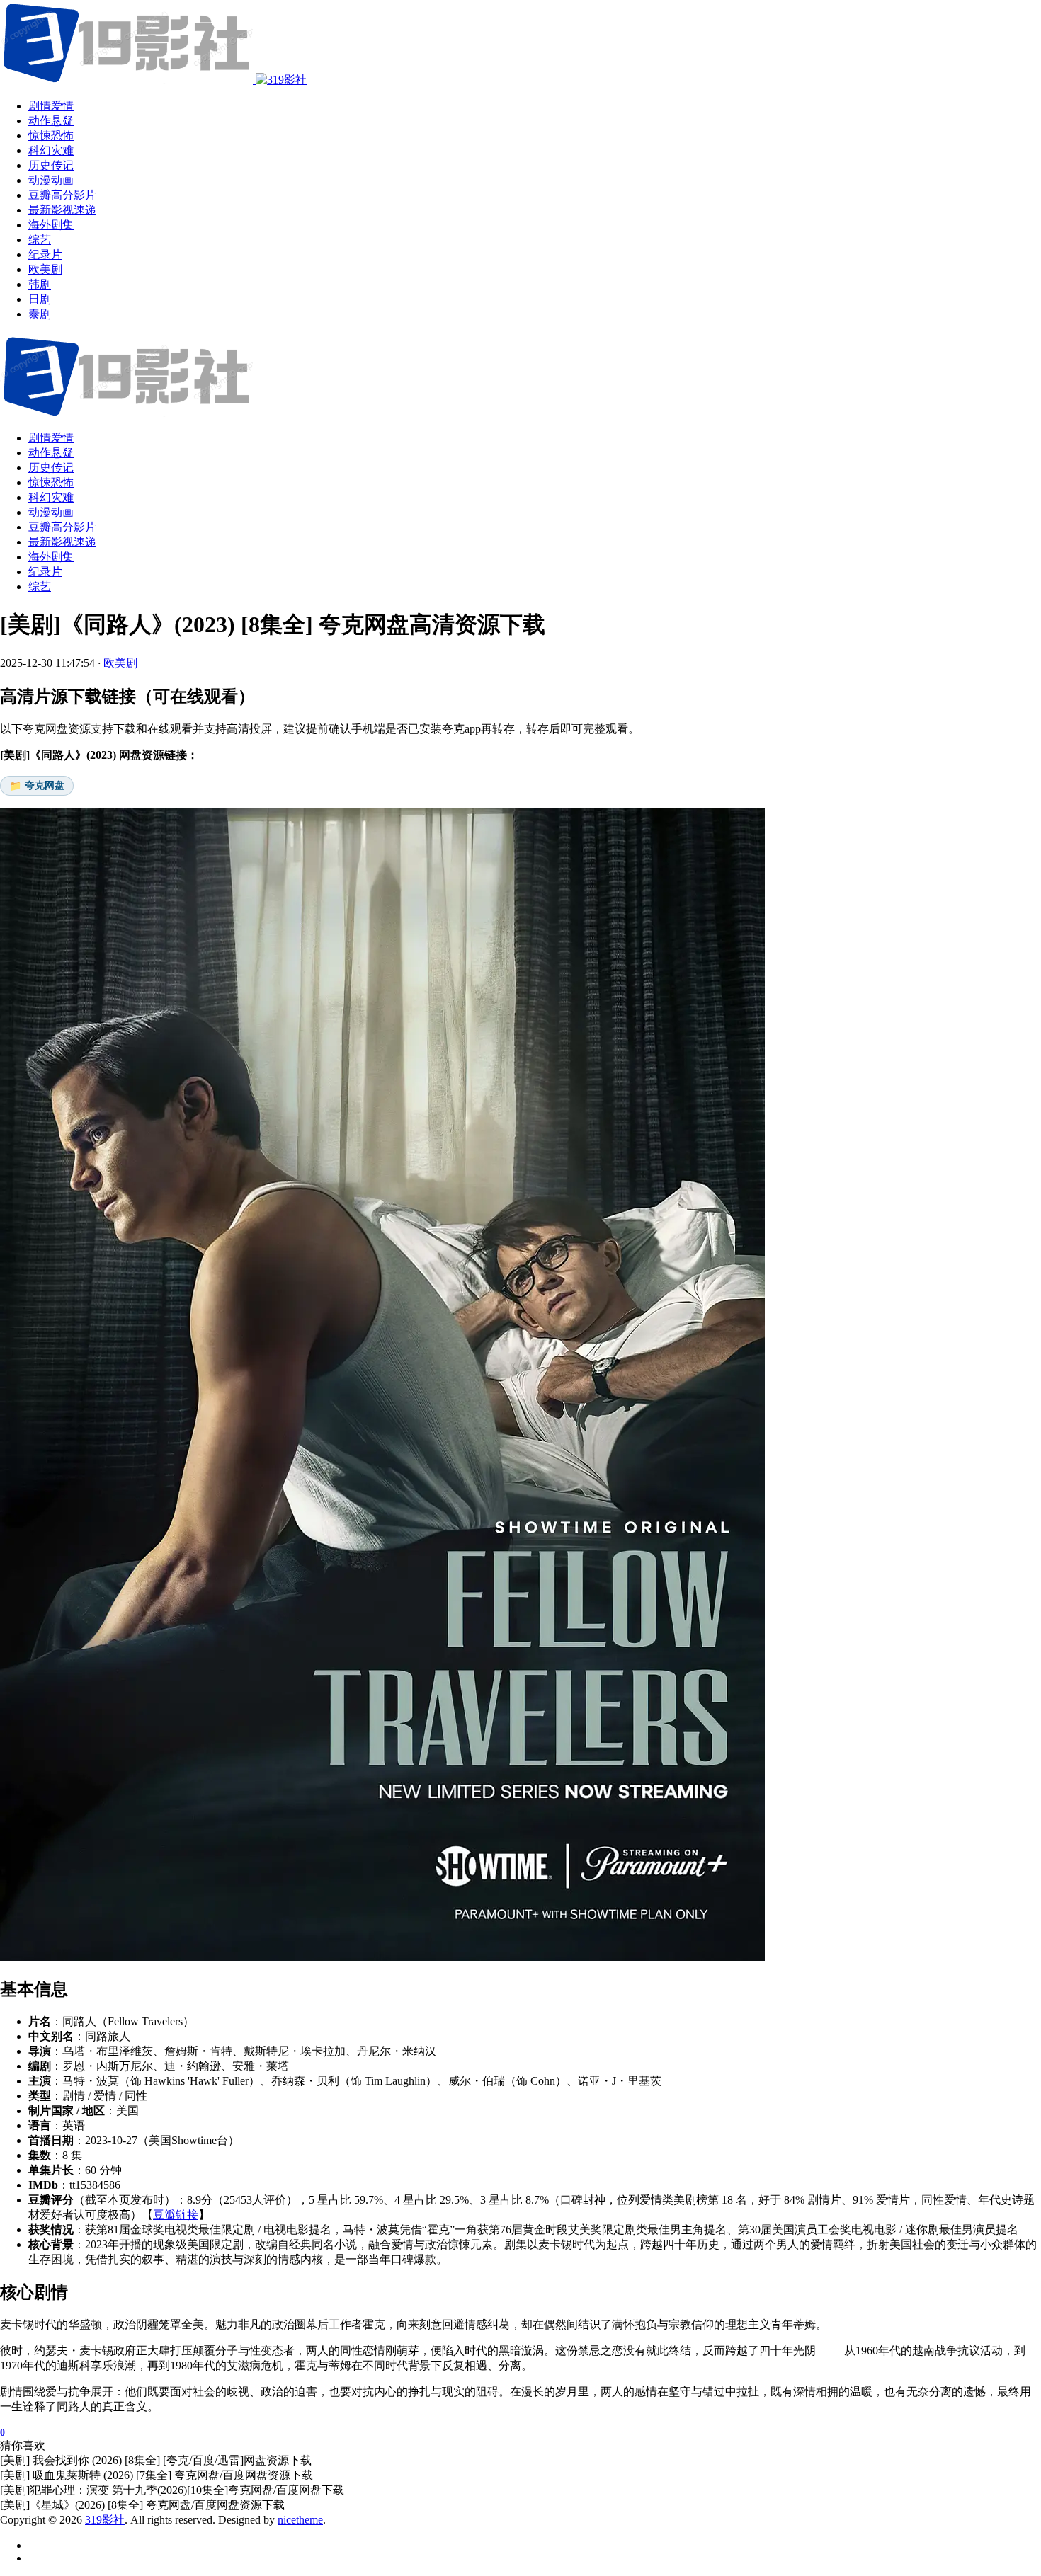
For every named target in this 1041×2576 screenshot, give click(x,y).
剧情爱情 (51, 438)
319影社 (105, 2520)
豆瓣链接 (176, 2215)
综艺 (40, 586)
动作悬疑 (51, 453)
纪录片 (45, 572)
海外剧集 (51, 557)
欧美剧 (120, 663)
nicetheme (300, 2520)
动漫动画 (51, 512)
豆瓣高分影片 (62, 527)
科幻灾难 (51, 497)
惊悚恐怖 (51, 482)
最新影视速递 (62, 542)
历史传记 (51, 468)
